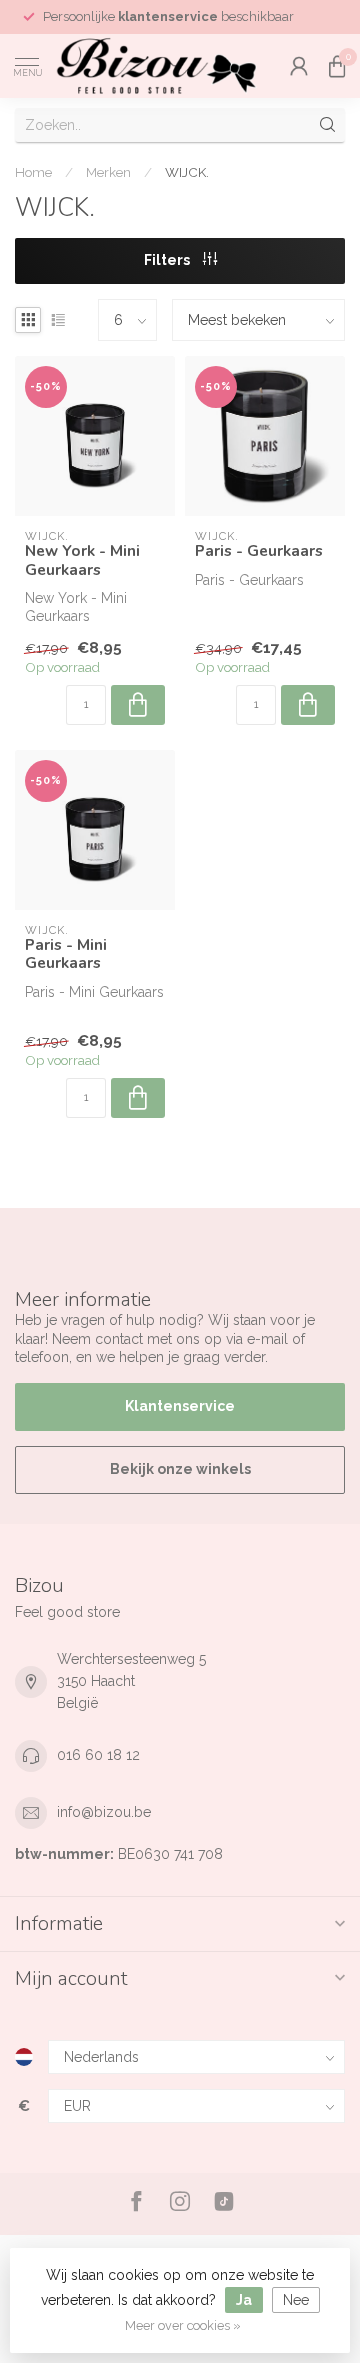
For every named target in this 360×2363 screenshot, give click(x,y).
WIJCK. (187, 172)
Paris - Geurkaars (259, 551)
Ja (244, 2300)
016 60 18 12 (98, 1755)
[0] (337, 66)
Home (33, 172)
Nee (296, 2300)
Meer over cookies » (183, 2325)
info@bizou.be (104, 1812)
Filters (168, 260)
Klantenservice (180, 1406)
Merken (108, 172)
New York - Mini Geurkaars (82, 560)
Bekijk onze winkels (180, 1469)
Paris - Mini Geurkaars (66, 954)
